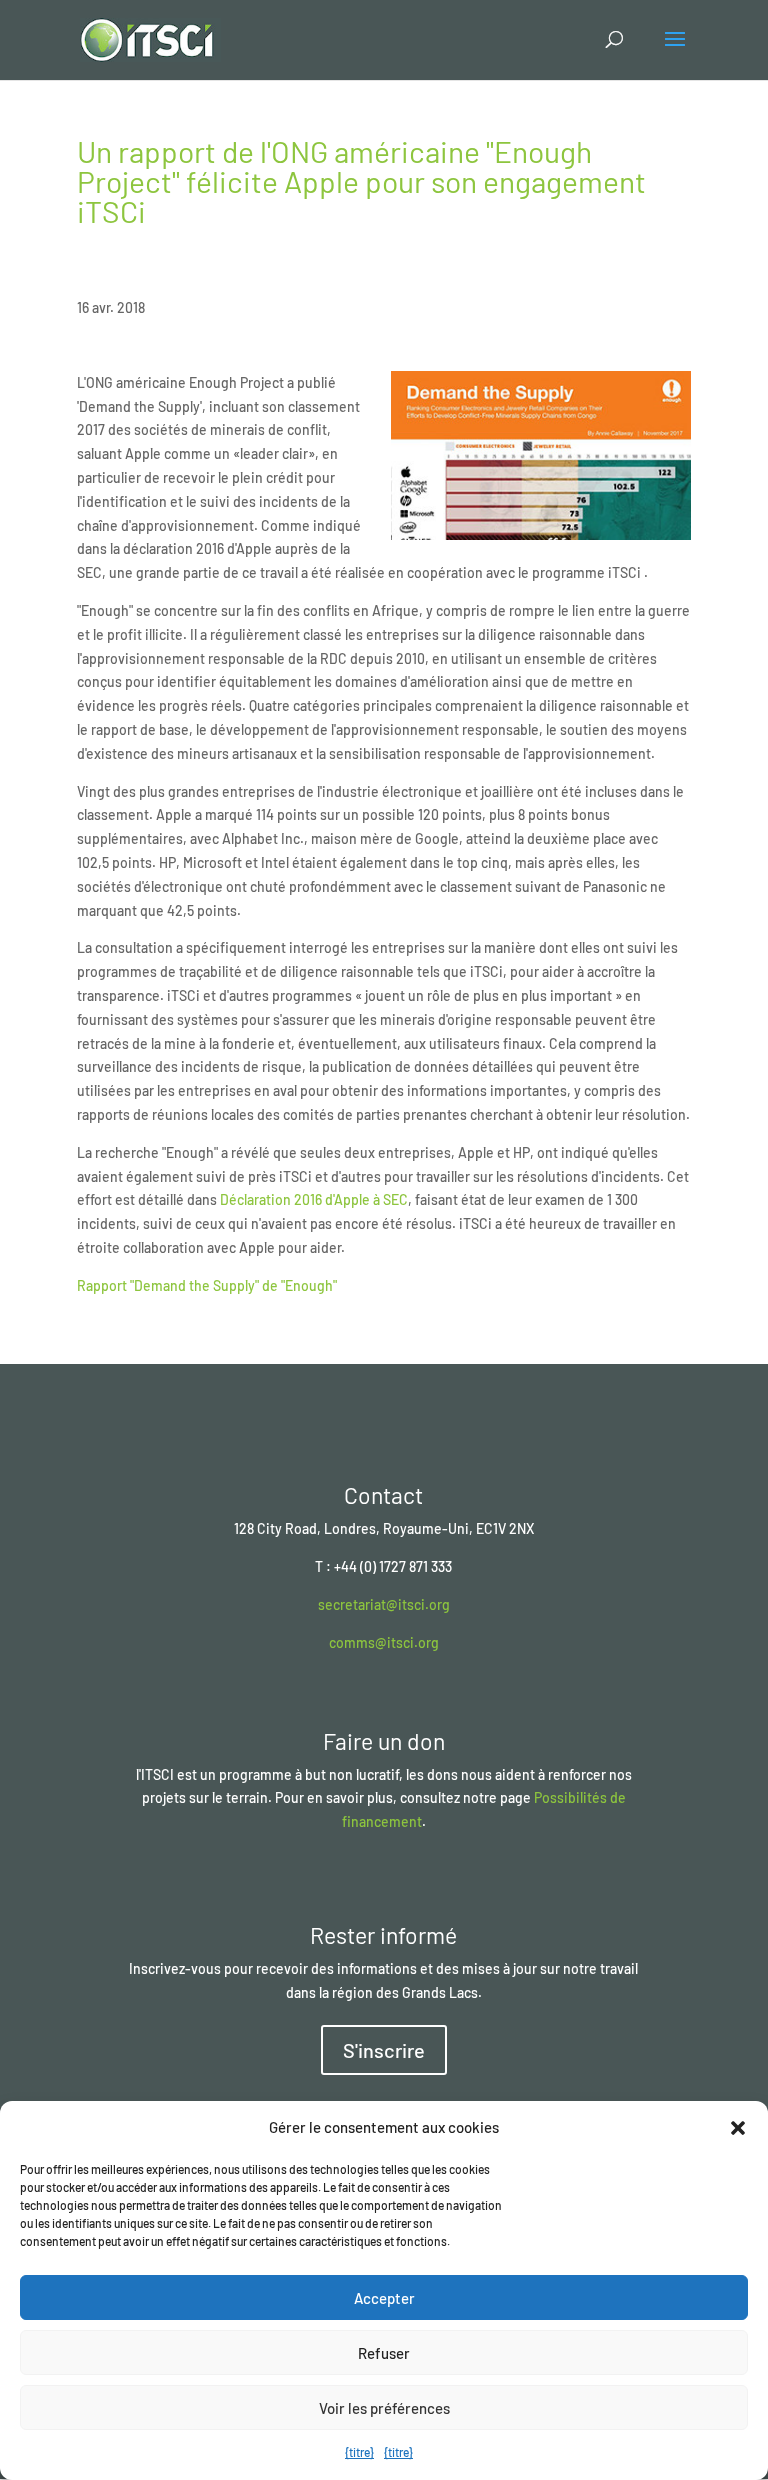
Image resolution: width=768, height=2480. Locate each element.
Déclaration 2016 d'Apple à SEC (314, 1199)
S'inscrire (384, 2050)
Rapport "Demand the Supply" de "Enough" (207, 1285)
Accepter (384, 2298)
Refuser (384, 2353)
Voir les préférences (384, 2408)
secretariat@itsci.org (384, 1604)
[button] (738, 2128)
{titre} (359, 2452)
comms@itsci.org (384, 1642)
